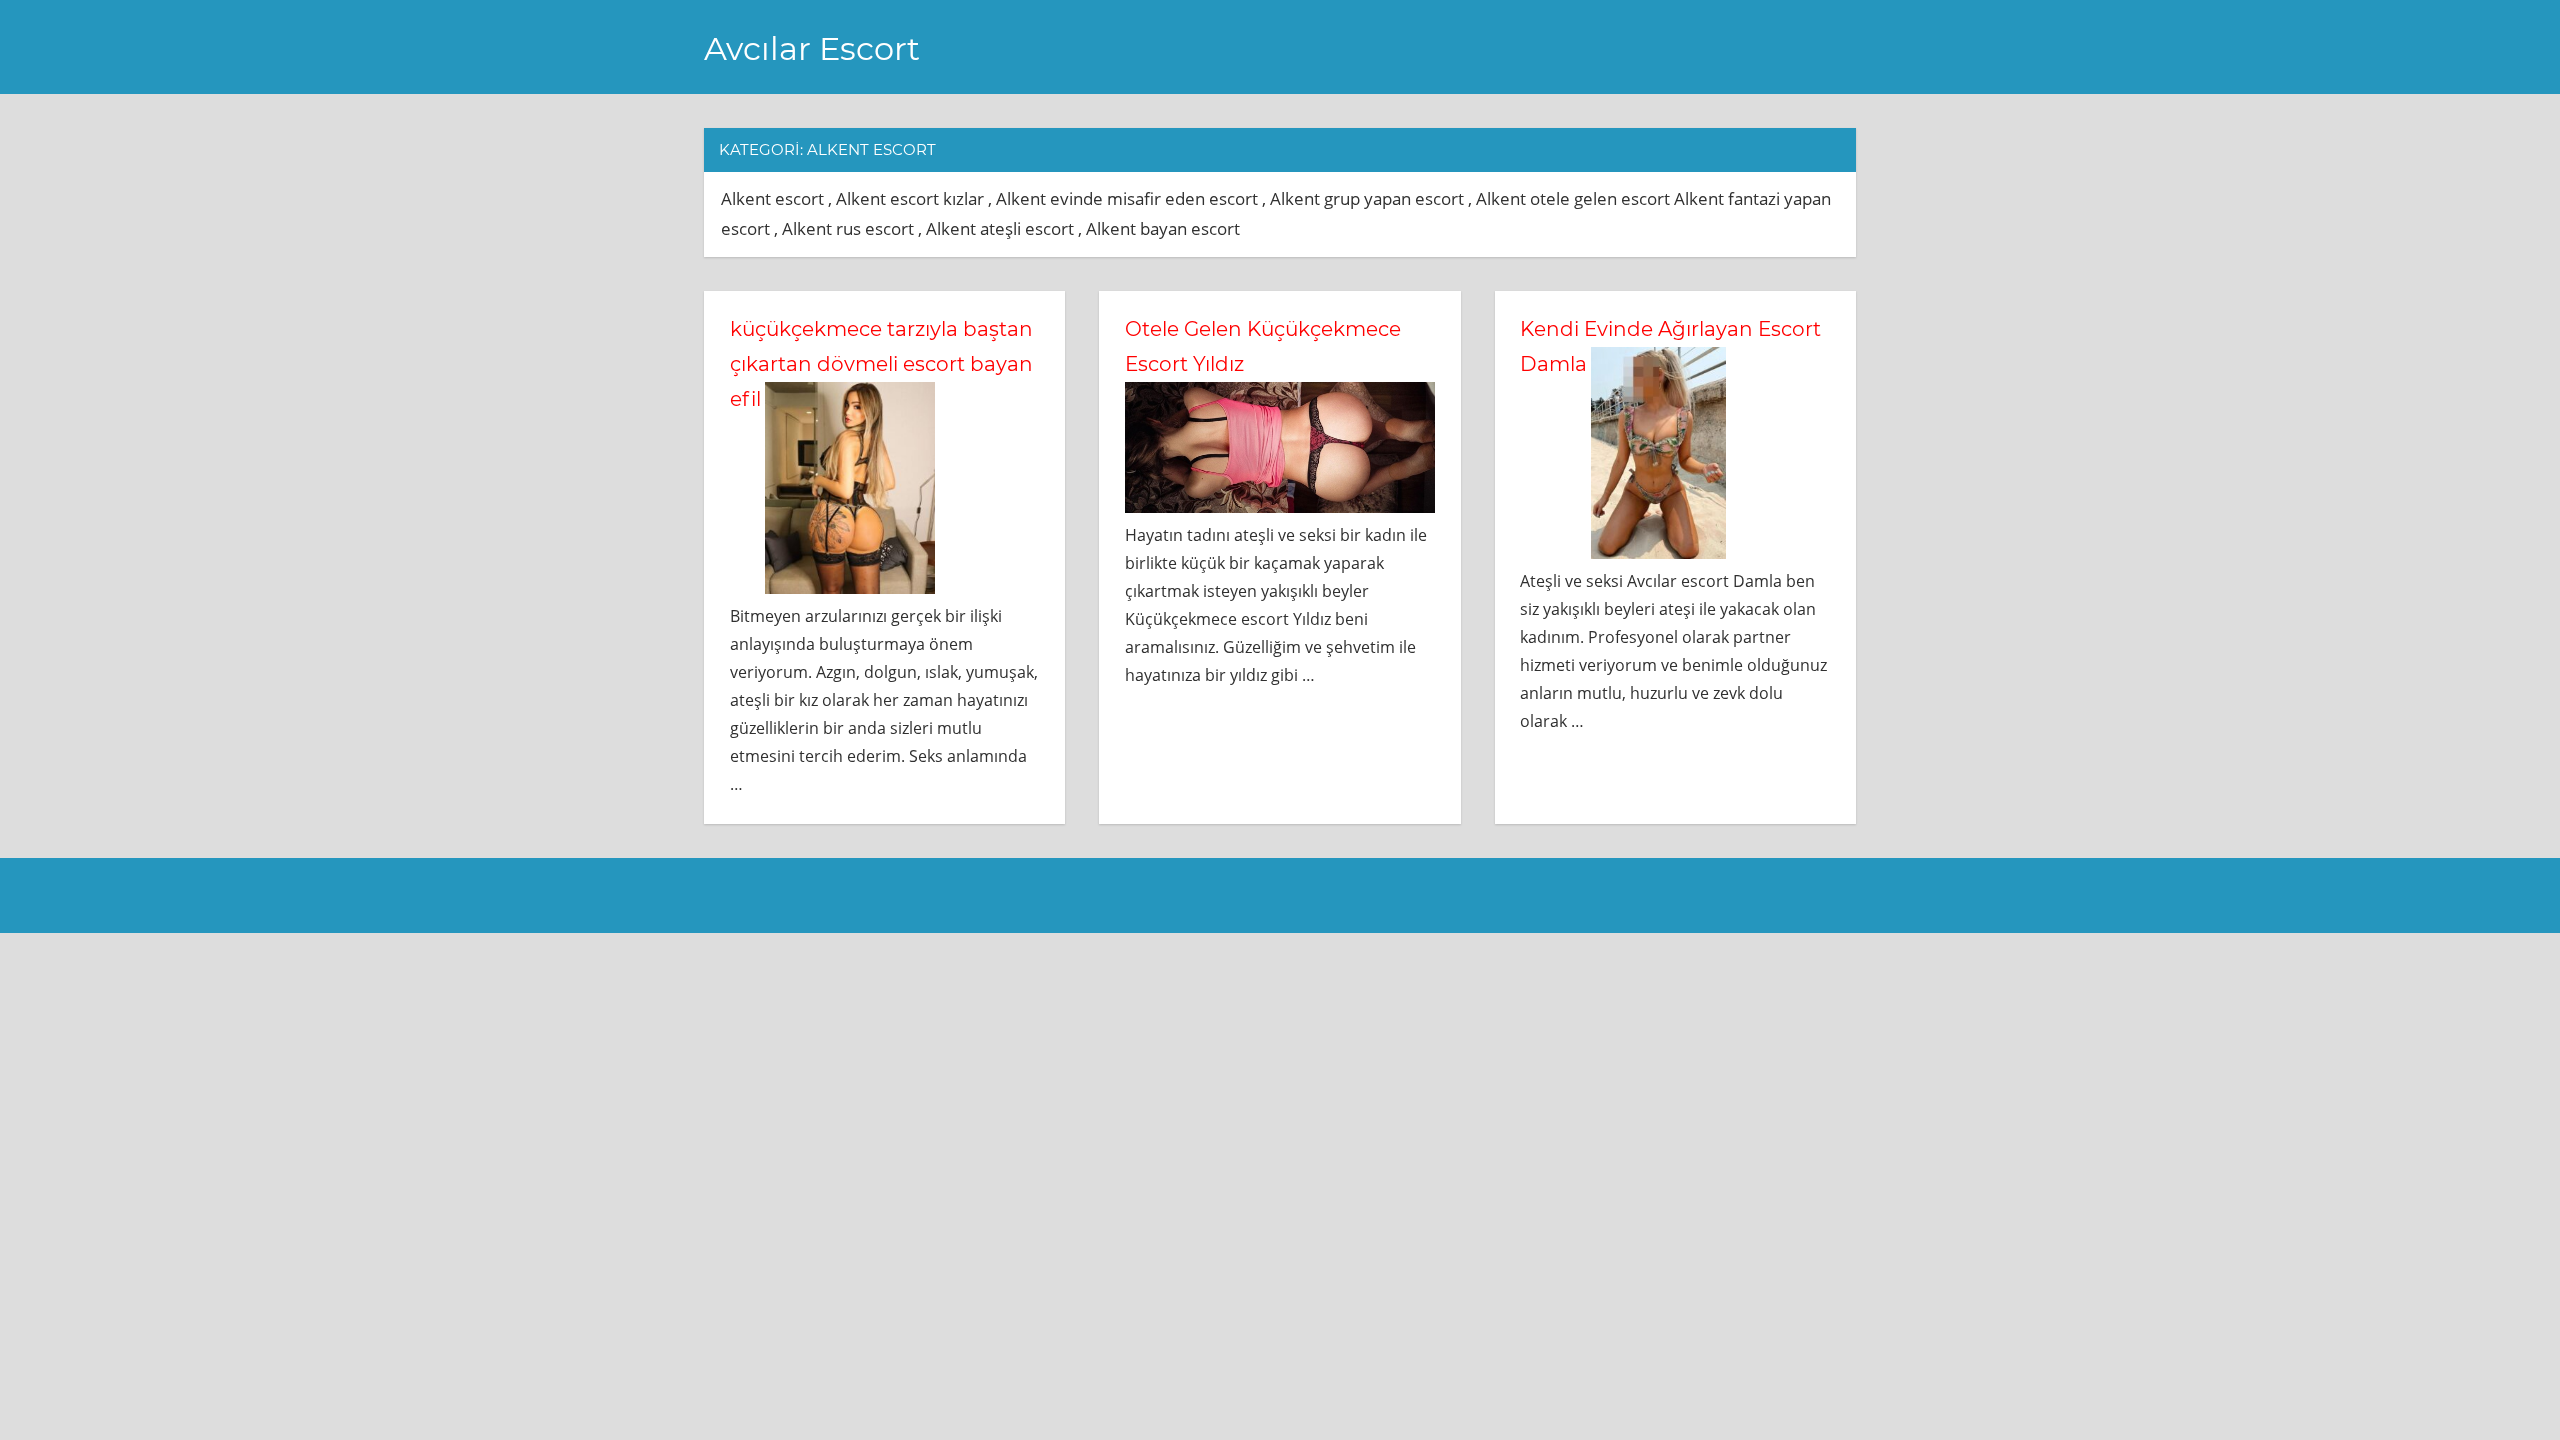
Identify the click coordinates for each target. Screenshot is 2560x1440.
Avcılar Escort (812, 48)
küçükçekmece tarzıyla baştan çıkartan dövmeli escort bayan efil (881, 364)
